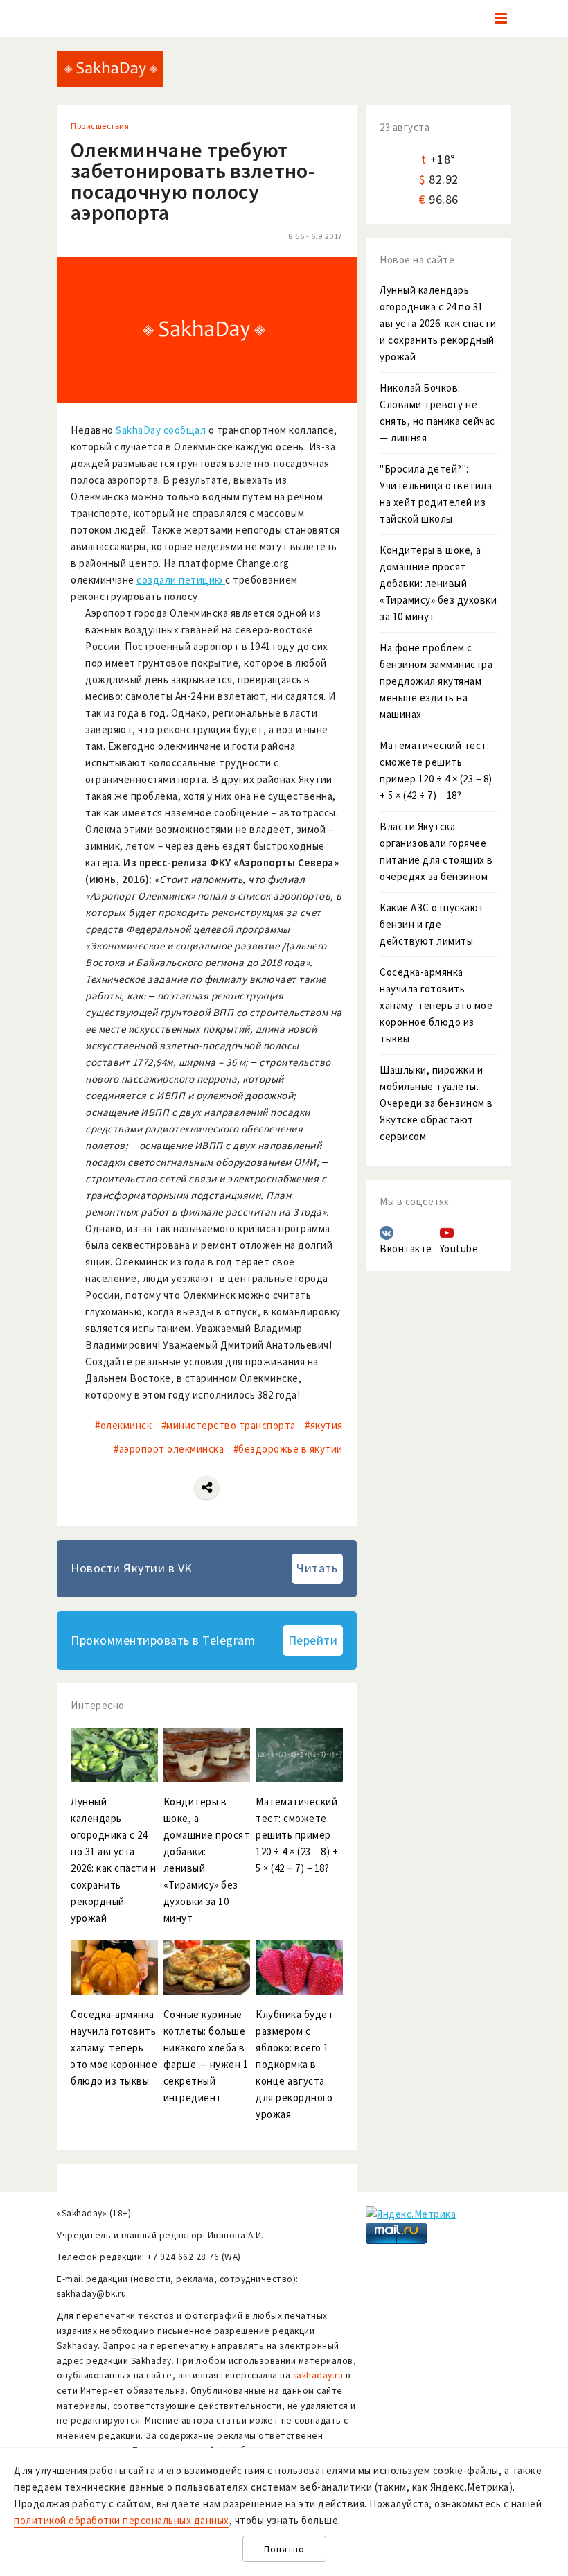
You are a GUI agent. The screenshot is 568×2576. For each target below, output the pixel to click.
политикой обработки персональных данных (122, 2520)
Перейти (313, 1640)
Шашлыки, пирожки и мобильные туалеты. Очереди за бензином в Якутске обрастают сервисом (436, 1103)
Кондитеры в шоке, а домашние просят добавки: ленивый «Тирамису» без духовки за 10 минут (438, 583)
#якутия (324, 1425)
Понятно (284, 2549)
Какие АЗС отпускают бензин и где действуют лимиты (432, 924)
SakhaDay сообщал (160, 430)
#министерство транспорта (229, 1425)
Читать (317, 1568)
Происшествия (100, 126)
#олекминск (123, 1425)
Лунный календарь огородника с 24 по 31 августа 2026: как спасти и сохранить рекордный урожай (438, 323)
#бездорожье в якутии (288, 1449)
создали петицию (181, 580)
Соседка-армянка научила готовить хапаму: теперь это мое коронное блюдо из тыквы (436, 1005)
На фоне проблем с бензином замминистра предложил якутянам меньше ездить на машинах (436, 681)
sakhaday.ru (318, 2375)
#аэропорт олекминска (169, 1449)
